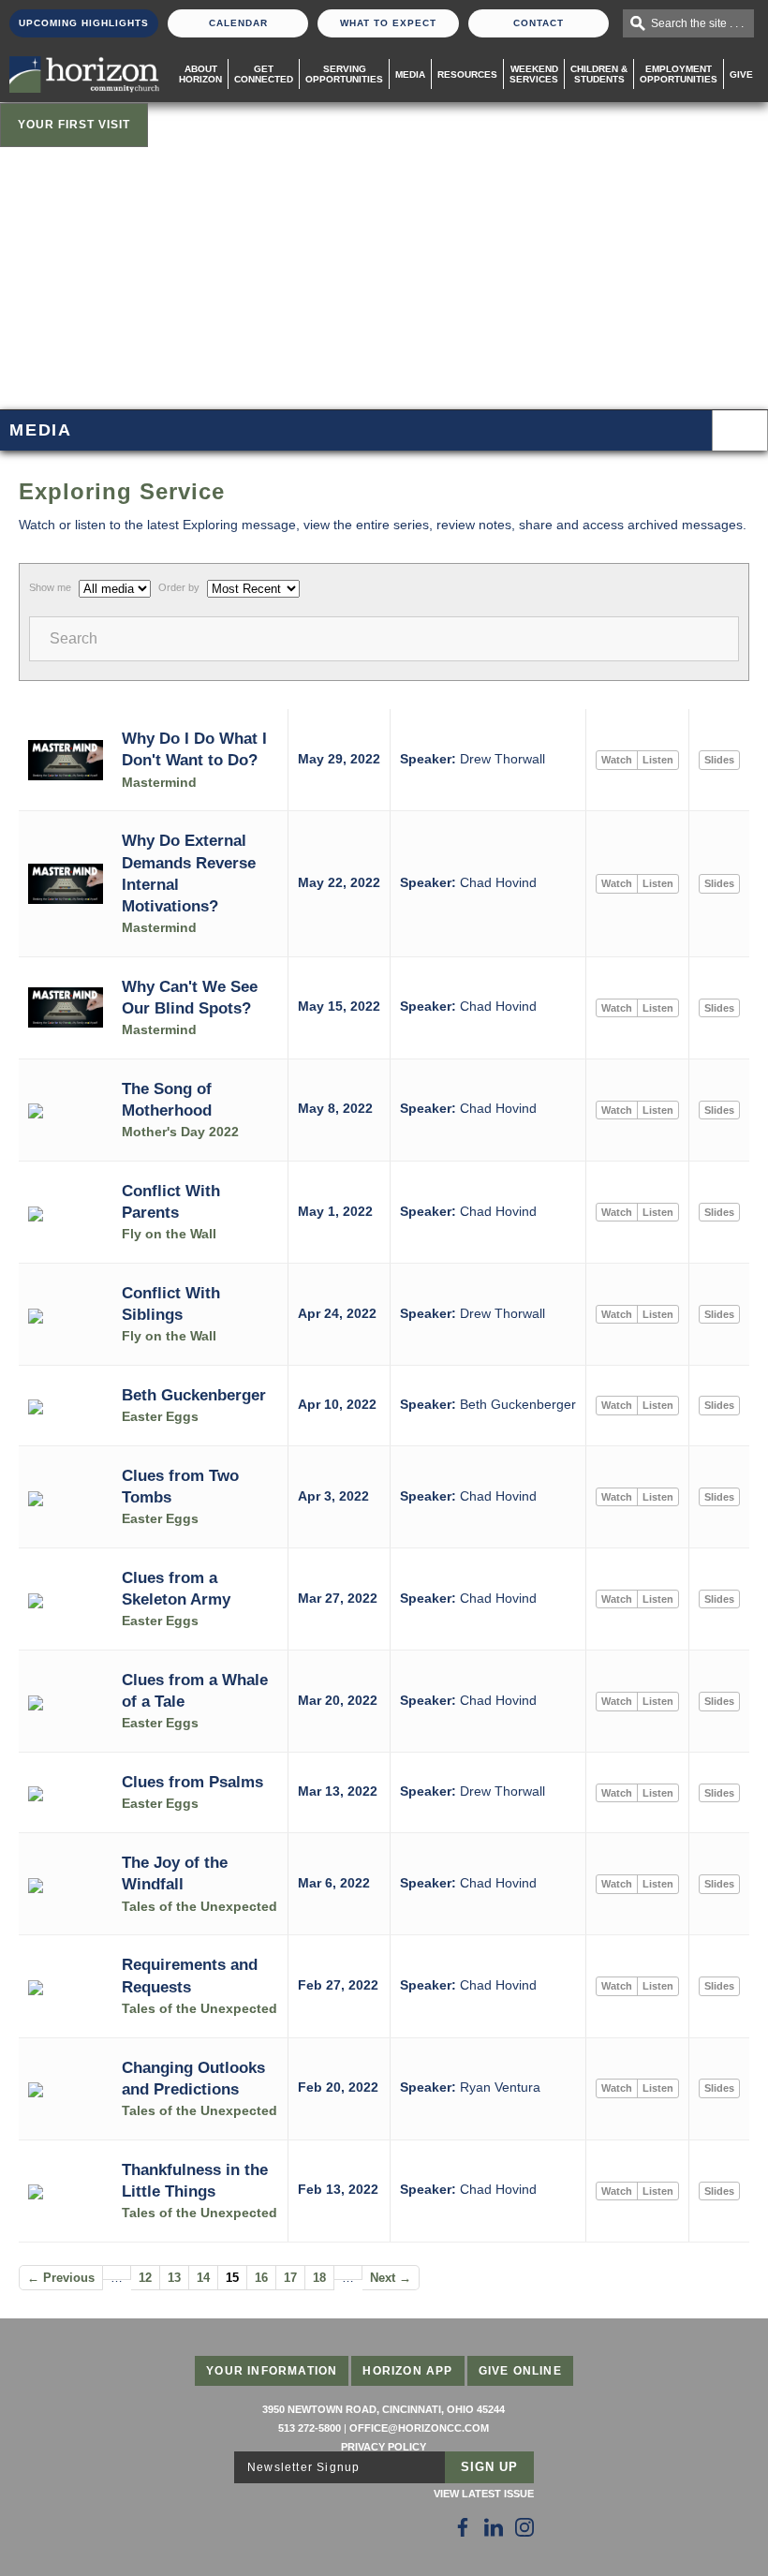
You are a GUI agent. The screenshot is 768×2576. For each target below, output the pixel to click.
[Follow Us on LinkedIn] (494, 2527)
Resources (467, 74)
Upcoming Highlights (84, 23)
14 (203, 2278)
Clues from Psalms (192, 1782)
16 (261, 2278)
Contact (539, 23)
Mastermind (159, 783)
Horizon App (407, 2371)
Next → (391, 2278)
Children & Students (599, 74)
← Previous (61, 2278)
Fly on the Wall (169, 1234)
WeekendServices (534, 74)
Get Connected (264, 74)
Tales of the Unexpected (199, 1907)
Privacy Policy (384, 2447)
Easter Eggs (160, 1417)
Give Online (520, 2371)
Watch (617, 760)
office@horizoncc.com (419, 2428)
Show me (50, 587)
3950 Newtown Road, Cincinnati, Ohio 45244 (384, 2409)
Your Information (272, 2371)
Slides (719, 760)
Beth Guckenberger (194, 1395)
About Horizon (200, 74)
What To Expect (388, 23)
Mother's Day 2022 (180, 1132)
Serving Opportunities (344, 74)
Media (410, 74)
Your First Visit (74, 125)
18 (319, 2278)
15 (232, 2278)
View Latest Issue (484, 2494)
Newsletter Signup (303, 2467)
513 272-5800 (310, 2428)
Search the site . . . (697, 23)
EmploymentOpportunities (679, 74)
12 (145, 2278)
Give (741, 74)
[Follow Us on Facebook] (463, 2527)
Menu (740, 430)
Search (74, 638)
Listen (658, 760)
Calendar (238, 23)
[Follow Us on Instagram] (524, 2527)
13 (174, 2278)
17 (290, 2278)
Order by (179, 587)
